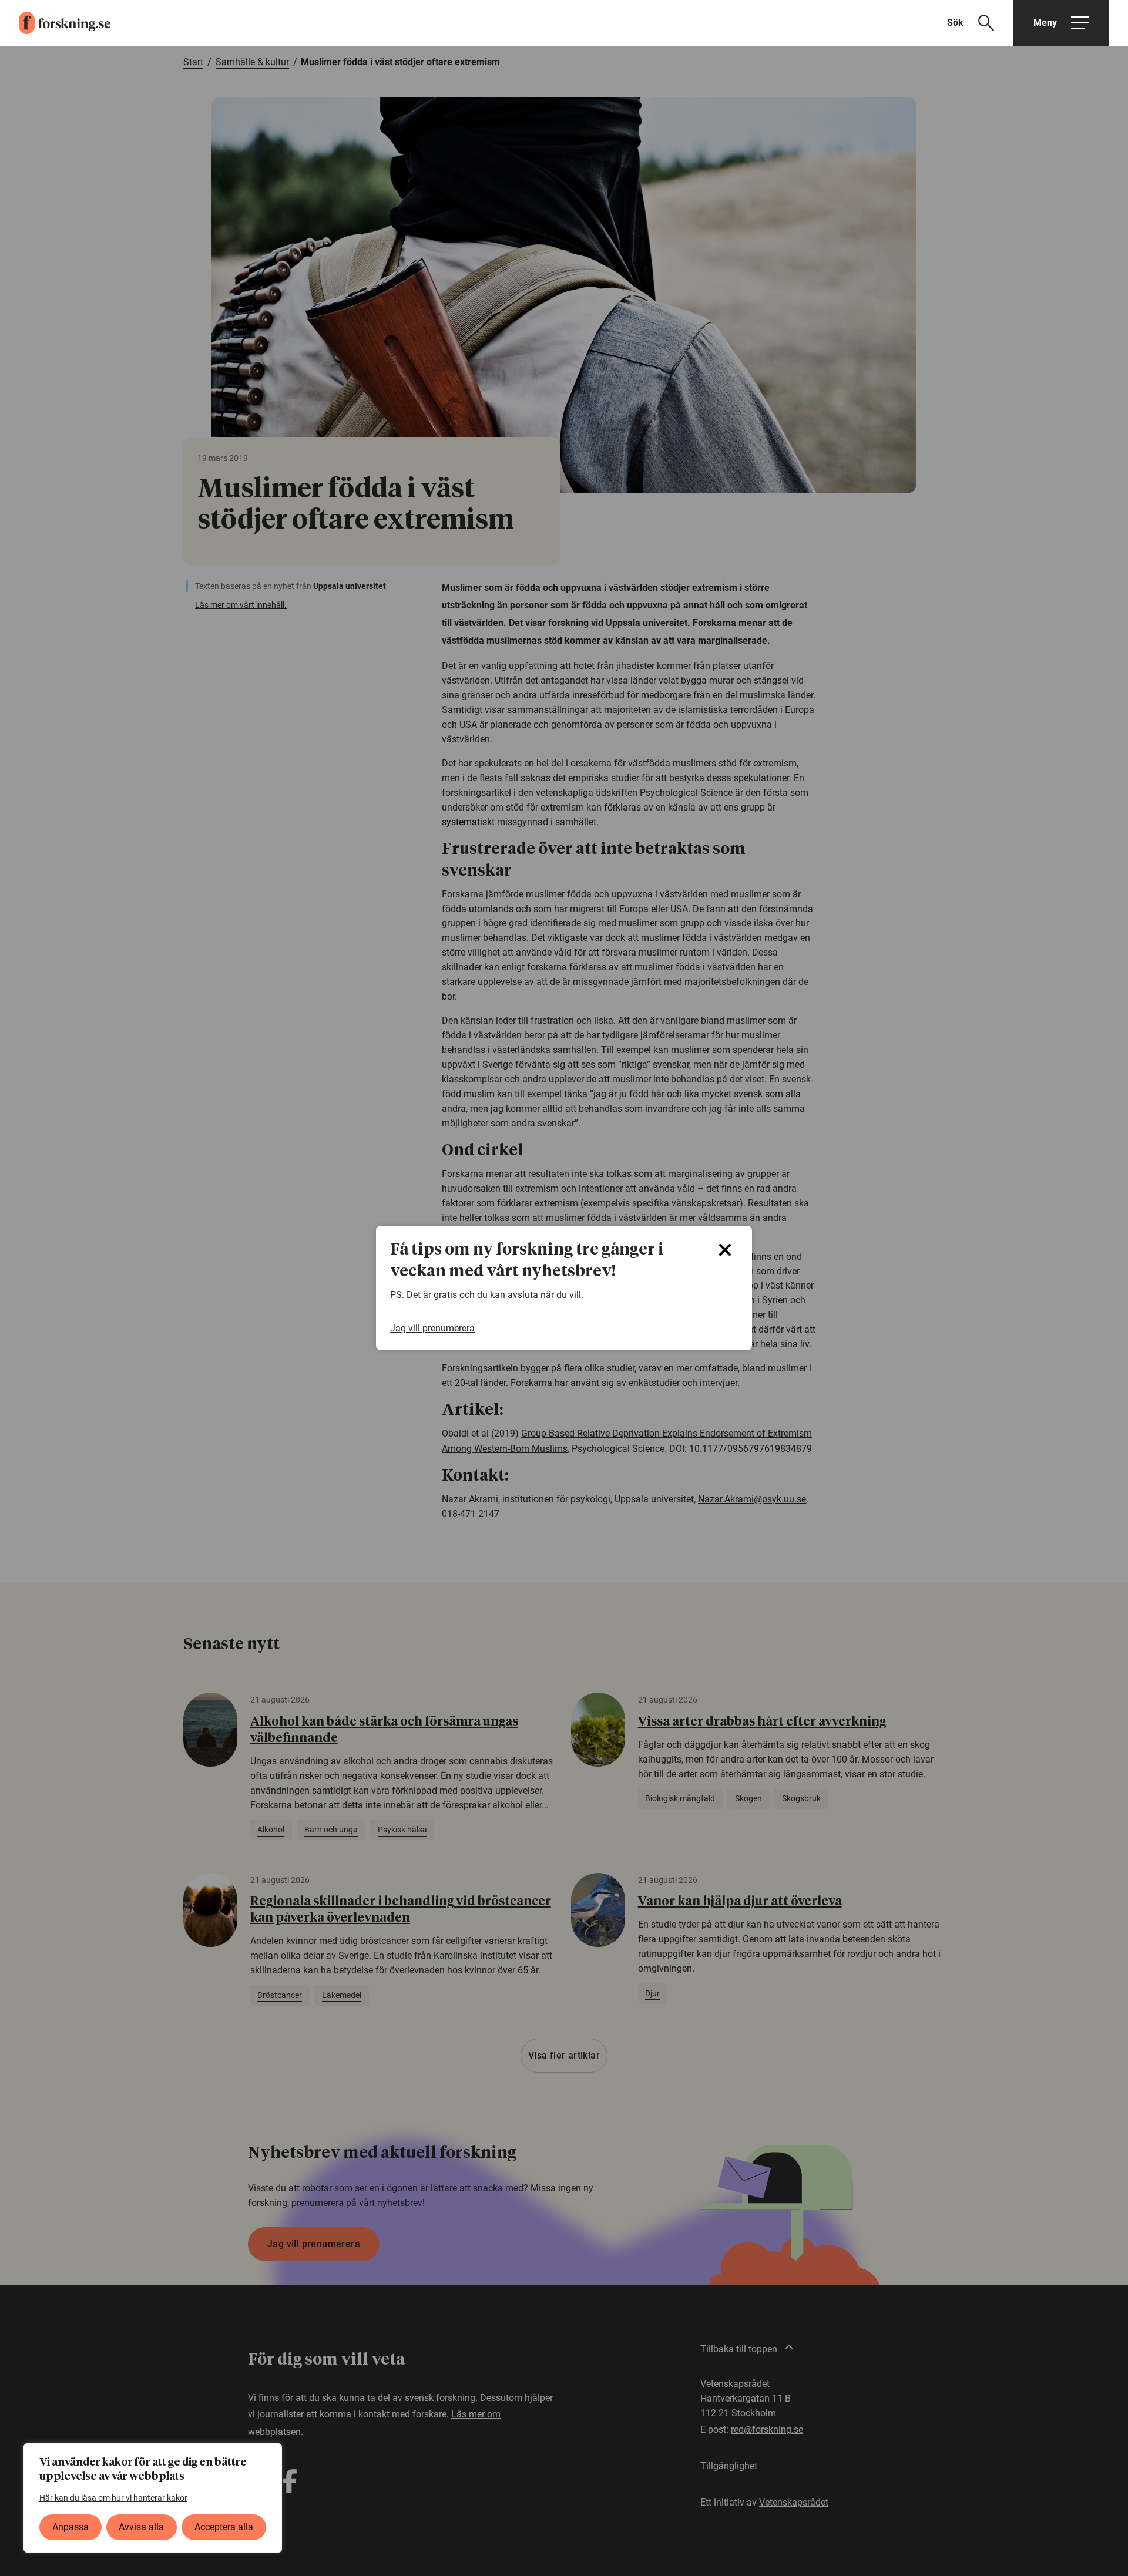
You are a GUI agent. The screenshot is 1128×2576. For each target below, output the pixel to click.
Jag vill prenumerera (432, 1328)
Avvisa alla (141, 2527)
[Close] (725, 1250)
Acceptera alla (224, 2527)
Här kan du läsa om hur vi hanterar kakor (113, 2498)
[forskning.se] (55, 23)
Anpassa (70, 2527)
